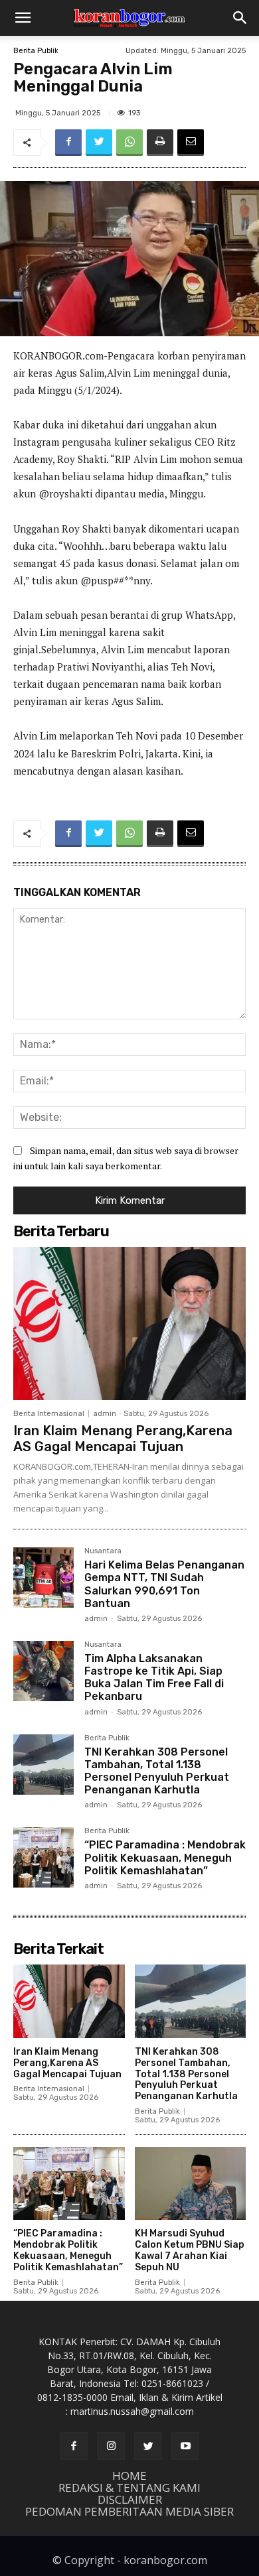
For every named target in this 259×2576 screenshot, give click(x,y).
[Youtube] (185, 2446)
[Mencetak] (160, 143)
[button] (23, 18)
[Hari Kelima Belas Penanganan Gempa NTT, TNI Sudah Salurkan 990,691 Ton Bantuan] (43, 1578)
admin (105, 1414)
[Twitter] (99, 143)
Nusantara (103, 1551)
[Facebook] (68, 143)
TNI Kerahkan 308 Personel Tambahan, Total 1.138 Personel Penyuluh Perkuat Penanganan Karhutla (157, 1771)
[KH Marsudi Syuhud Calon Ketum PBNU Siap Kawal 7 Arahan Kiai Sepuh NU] (191, 2184)
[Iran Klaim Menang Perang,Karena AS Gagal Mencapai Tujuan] (129, 1323)
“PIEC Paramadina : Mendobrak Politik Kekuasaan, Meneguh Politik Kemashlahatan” (165, 1857)
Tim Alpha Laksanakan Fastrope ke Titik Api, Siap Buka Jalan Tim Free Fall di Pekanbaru (154, 1678)
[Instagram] (111, 2446)
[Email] (191, 143)
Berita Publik (36, 51)
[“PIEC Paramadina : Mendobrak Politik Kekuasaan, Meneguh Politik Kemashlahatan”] (43, 1857)
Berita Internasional (49, 1414)
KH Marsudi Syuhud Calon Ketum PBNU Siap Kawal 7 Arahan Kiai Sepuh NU (190, 2250)
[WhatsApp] (129, 143)
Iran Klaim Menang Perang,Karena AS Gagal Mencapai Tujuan (123, 1439)
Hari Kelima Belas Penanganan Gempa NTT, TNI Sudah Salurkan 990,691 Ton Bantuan (164, 1584)
